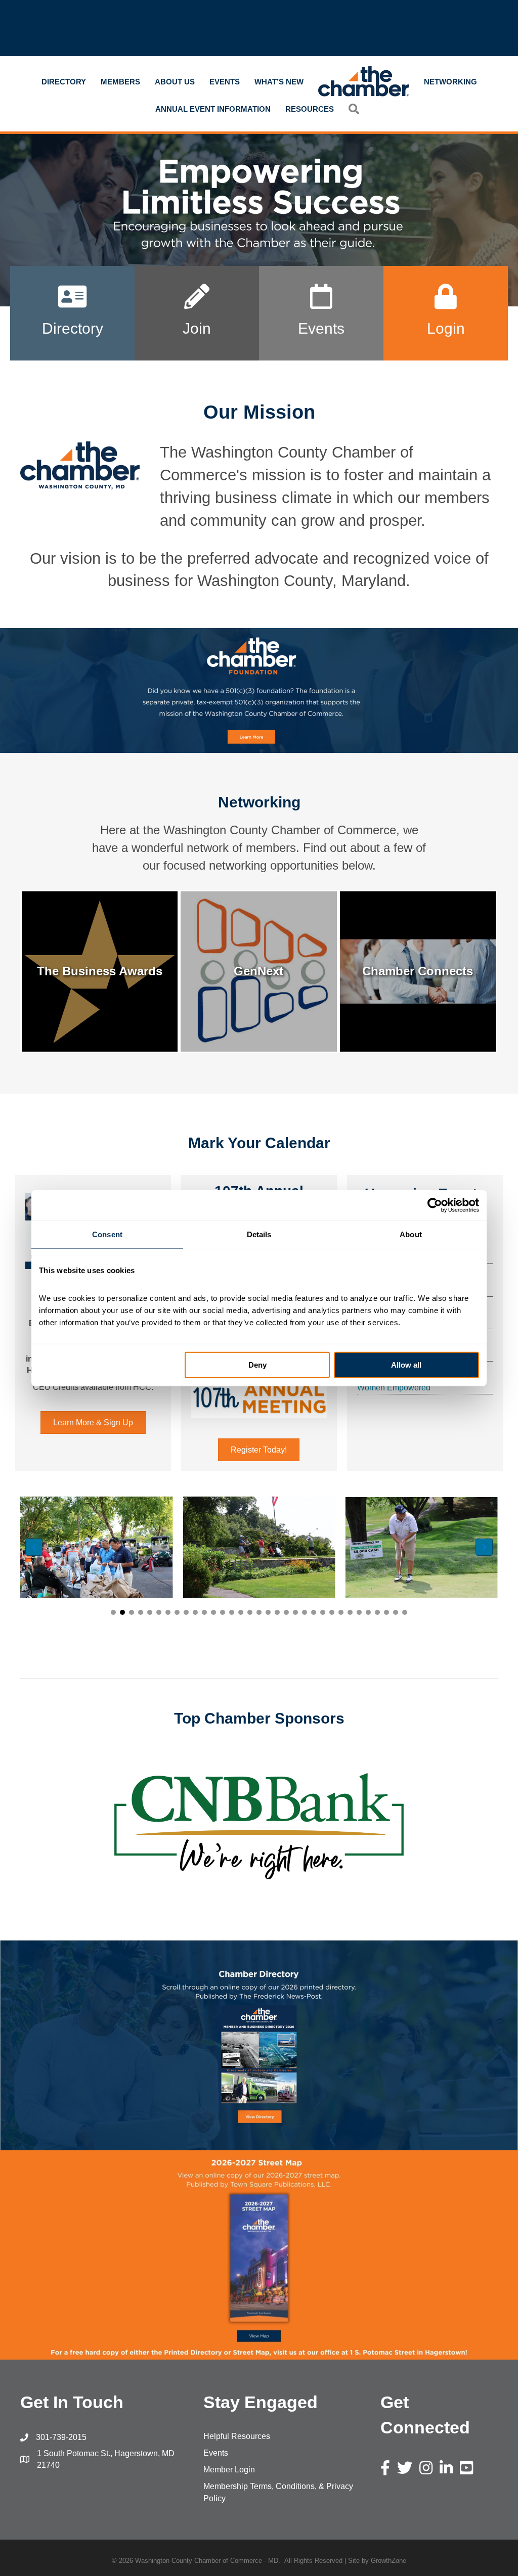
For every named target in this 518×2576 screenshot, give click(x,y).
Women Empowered (394, 1388)
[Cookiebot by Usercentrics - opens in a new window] (435, 1205)
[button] (113, 1612)
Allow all (406, 1365)
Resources (310, 109)
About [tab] (411, 1234)
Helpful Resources (237, 2436)
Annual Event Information (213, 109)
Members (120, 82)
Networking (450, 82)
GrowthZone (388, 2561)
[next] (472, 1826)
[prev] (46, 1826)
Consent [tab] (107, 1234)
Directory (64, 82)
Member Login (229, 2470)
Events (225, 82)
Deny (257, 1365)
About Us (175, 82)
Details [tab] (259, 1234)
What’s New (279, 82)
